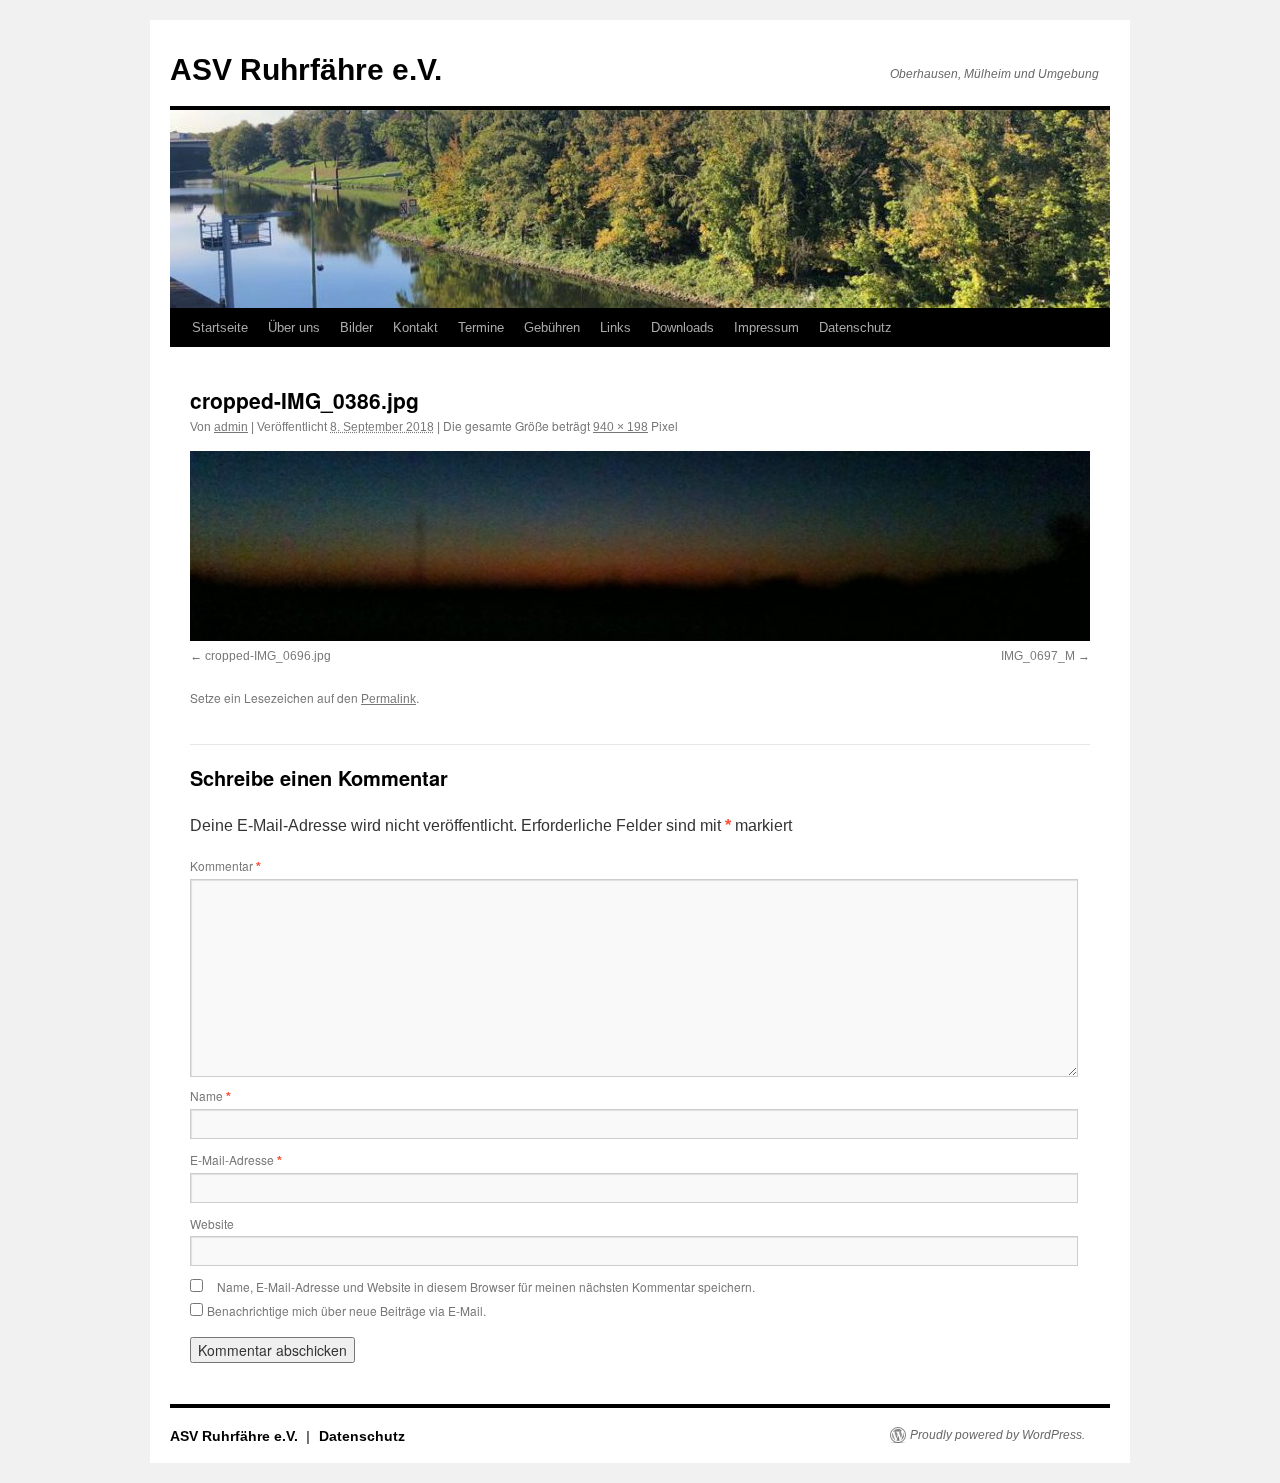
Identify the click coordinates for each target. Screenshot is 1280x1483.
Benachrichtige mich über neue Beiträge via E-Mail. (346, 1310)
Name (210, 1095)
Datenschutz (855, 327)
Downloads (682, 327)
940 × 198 (620, 427)
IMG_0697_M (1038, 656)
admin (231, 427)
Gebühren (552, 327)
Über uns (294, 327)
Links (615, 327)
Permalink (388, 699)
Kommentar (225, 865)
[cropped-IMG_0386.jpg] (640, 546)
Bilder (356, 327)
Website (212, 1223)
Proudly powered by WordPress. (997, 1435)
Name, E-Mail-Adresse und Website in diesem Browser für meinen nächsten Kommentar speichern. (486, 1286)
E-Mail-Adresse (236, 1159)
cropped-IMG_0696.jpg (268, 656)
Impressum (766, 327)
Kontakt (415, 327)
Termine (481, 327)
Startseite (220, 327)
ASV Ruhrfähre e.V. (306, 69)
